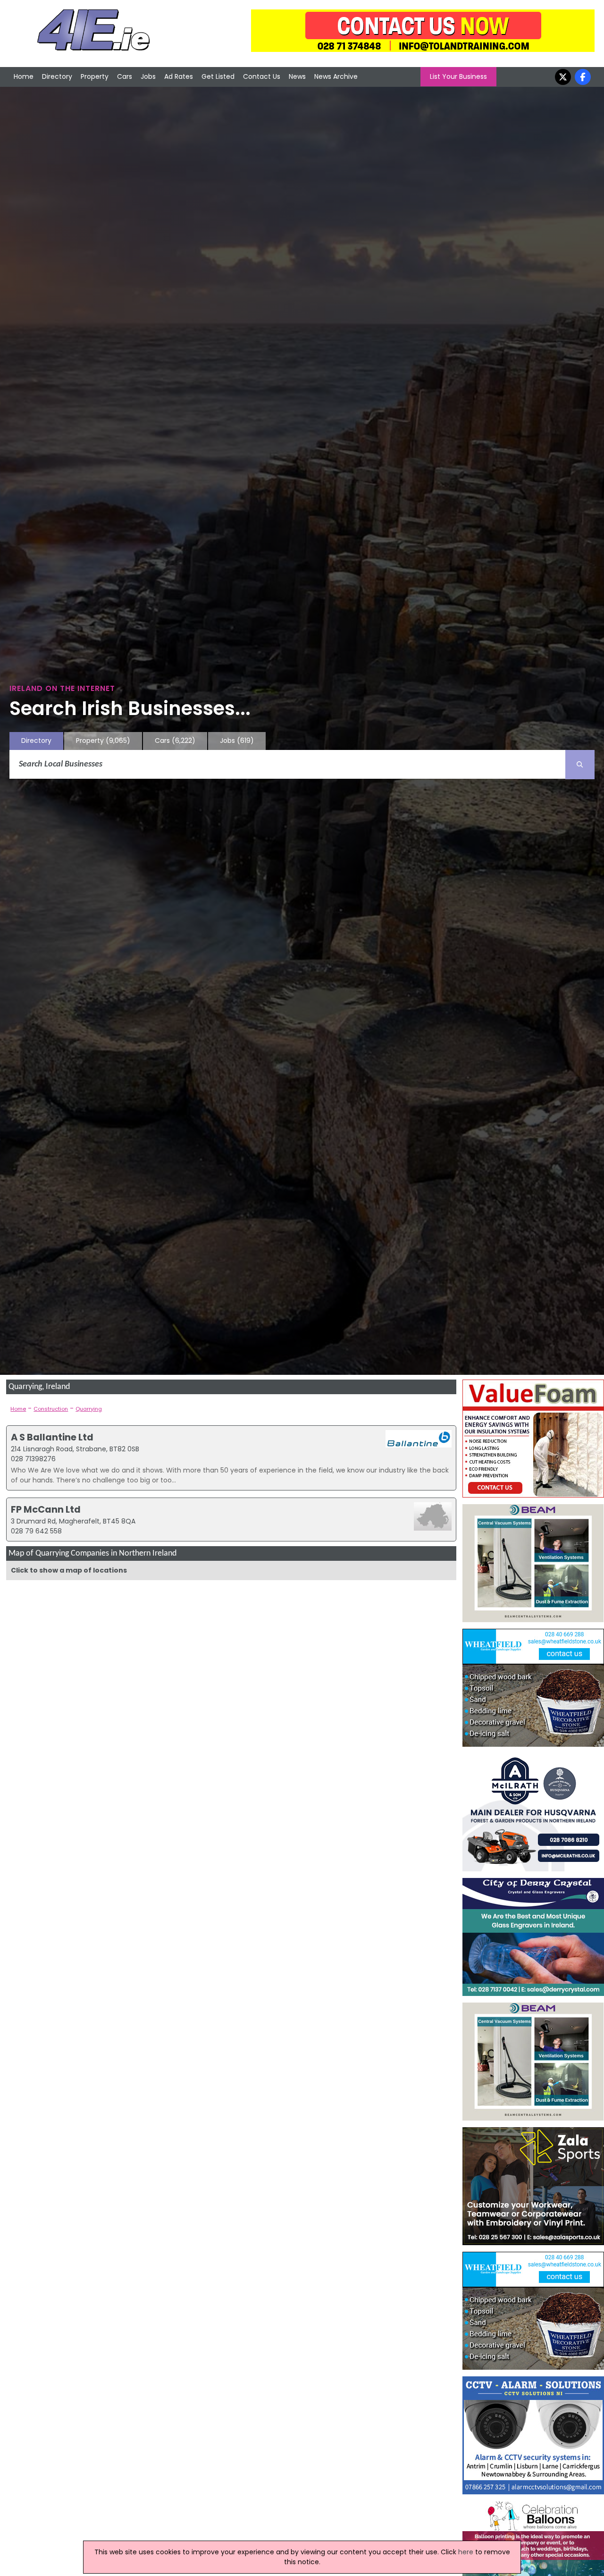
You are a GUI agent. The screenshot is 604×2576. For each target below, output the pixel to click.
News (297, 76)
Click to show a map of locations (69, 1570)
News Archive (336, 76)
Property (95, 76)
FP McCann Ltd (46, 1509)
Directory (57, 76)
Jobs (148, 76)
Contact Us (262, 76)
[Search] (580, 765)
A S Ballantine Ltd (52, 1437)
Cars (125, 76)
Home (24, 76)
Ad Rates (179, 76)
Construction (51, 1409)
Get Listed (218, 76)
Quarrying (89, 1409)
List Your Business (458, 76)
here (466, 2552)
